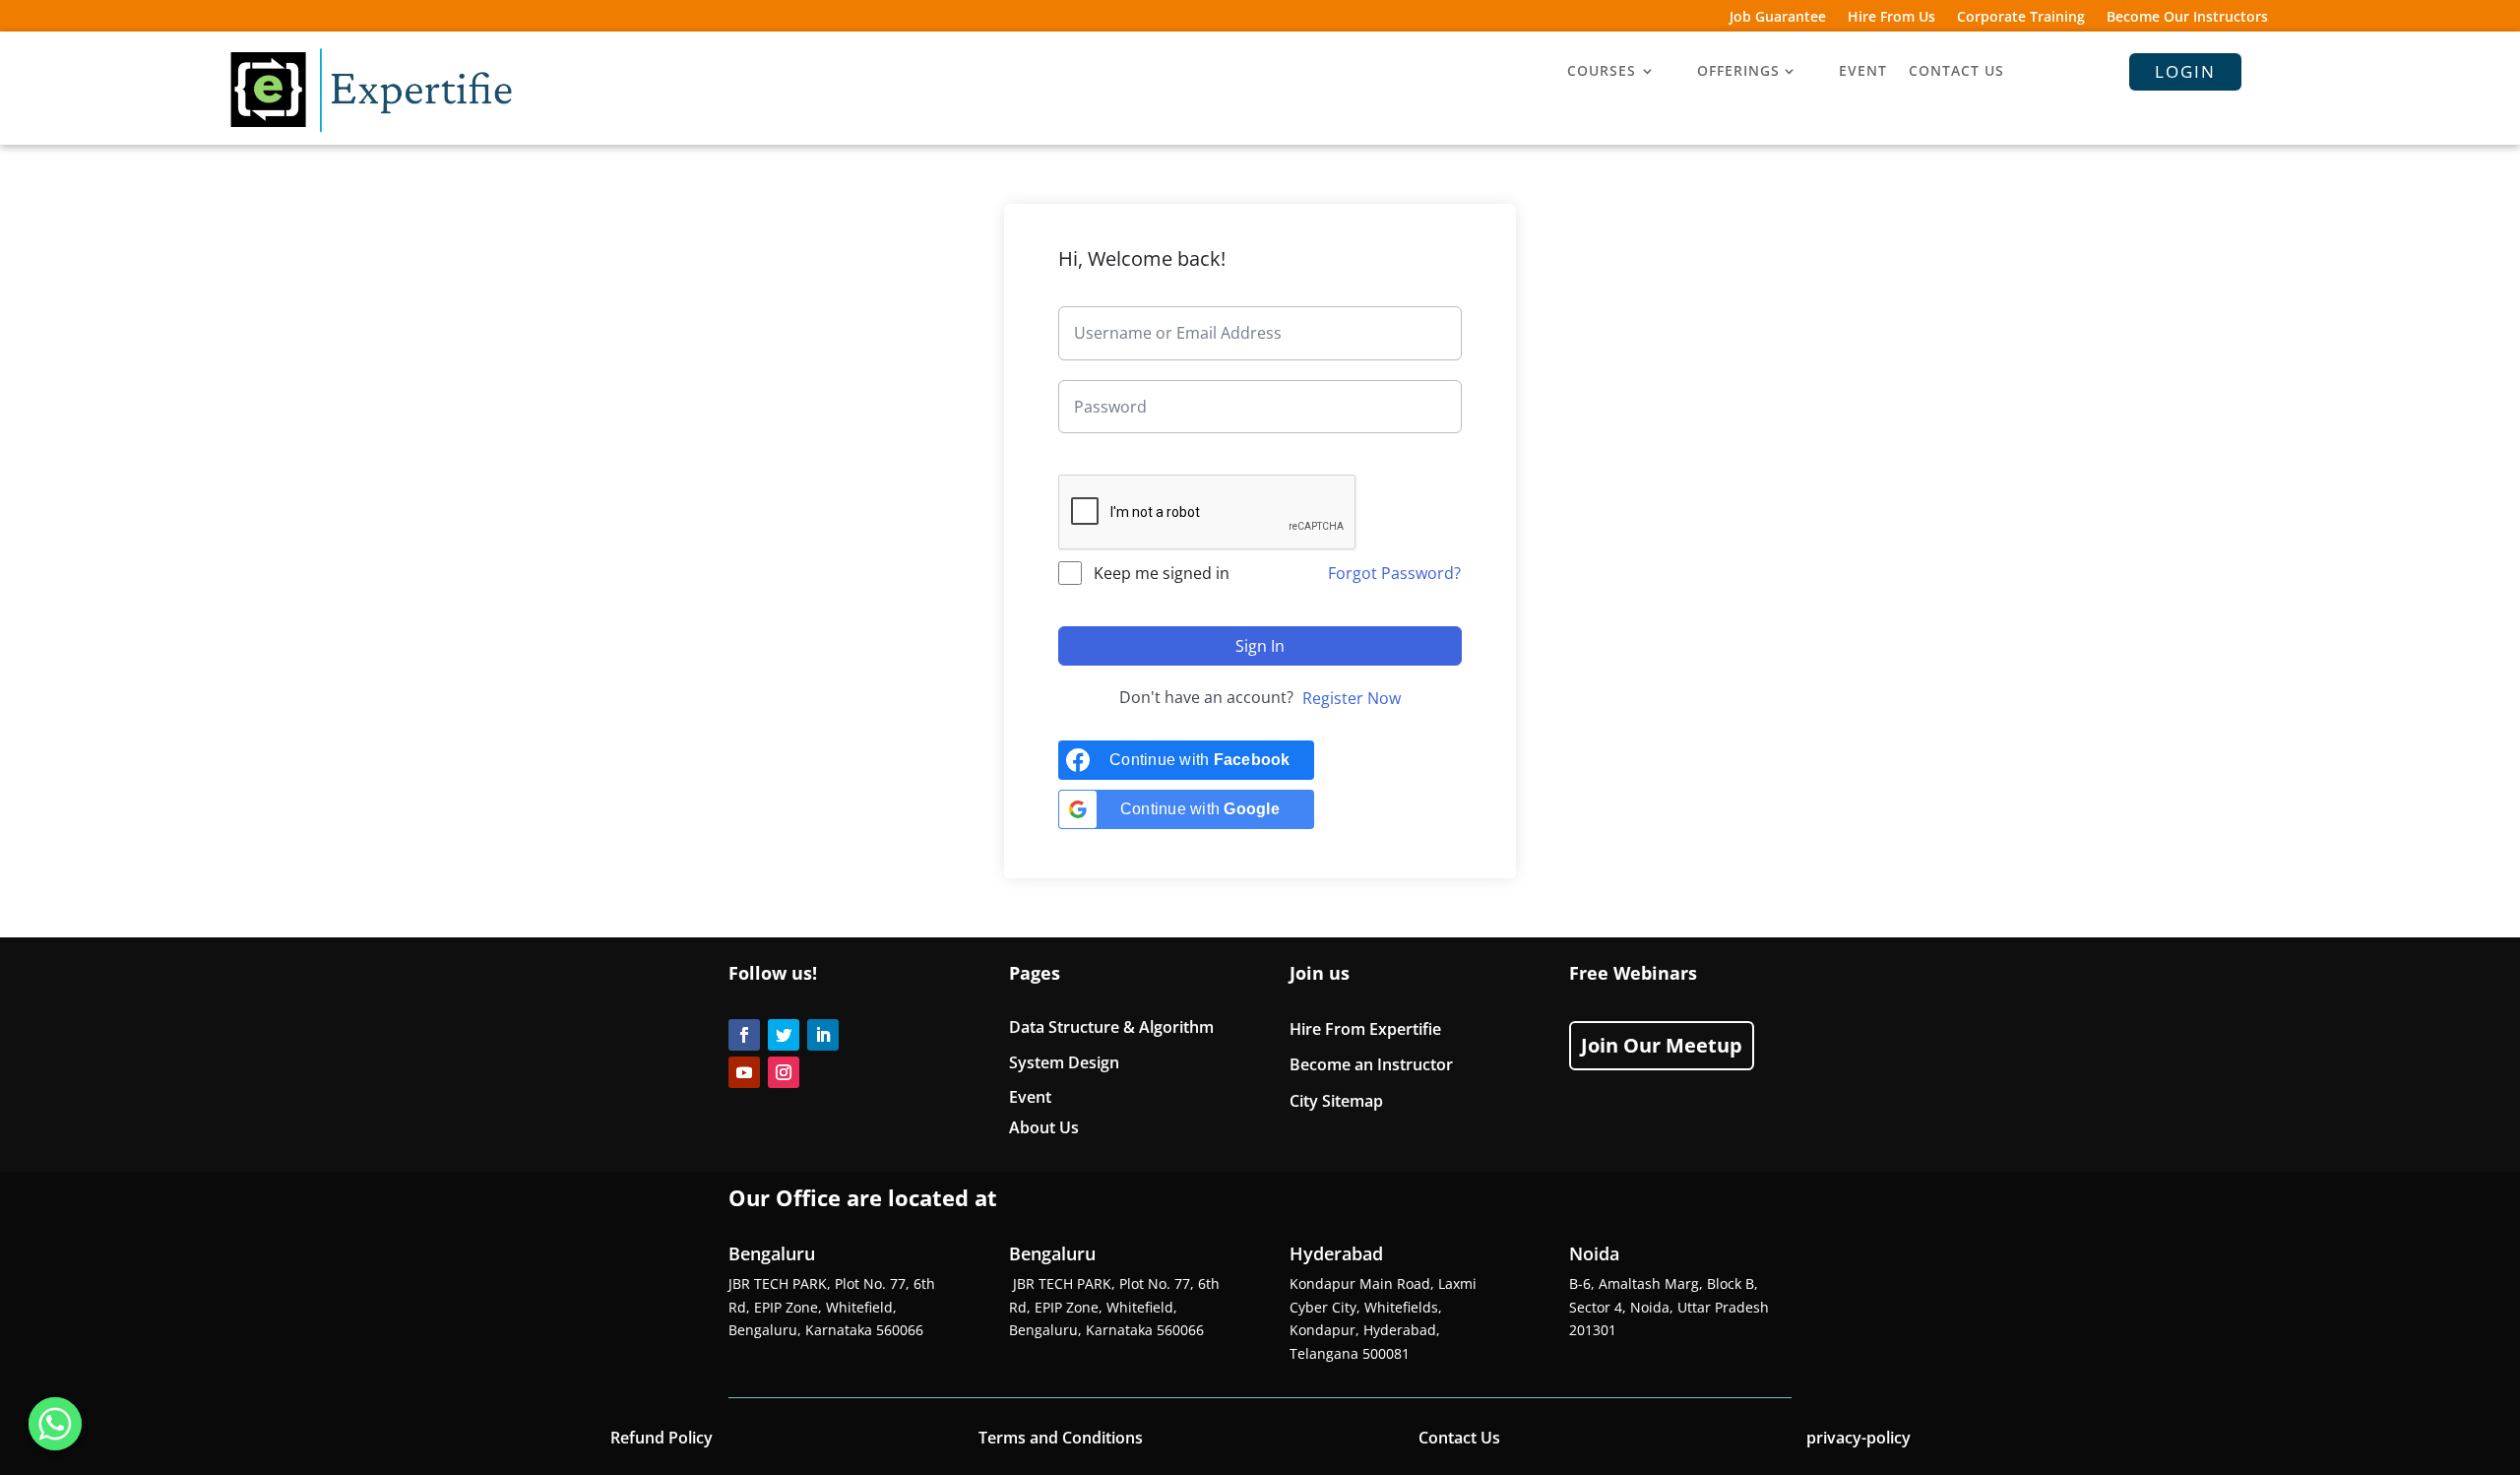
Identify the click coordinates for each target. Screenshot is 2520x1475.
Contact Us (1459, 1438)
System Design (1064, 1062)
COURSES (1602, 72)
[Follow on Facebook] (744, 1035)
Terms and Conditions (1061, 1438)
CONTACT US (1956, 72)
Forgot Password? (1394, 573)
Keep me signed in (1162, 573)
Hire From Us (1891, 18)
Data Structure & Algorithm (1111, 1027)
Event (1030, 1097)
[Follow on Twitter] (784, 1035)
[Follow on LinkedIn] (823, 1035)
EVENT (1863, 72)
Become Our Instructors (2187, 18)
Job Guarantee (1778, 18)
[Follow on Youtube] (744, 1072)
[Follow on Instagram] (784, 1072)
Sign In (1260, 646)
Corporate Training (2021, 18)
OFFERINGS (1738, 72)
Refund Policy (661, 1438)
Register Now (1352, 698)
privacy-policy (1858, 1438)
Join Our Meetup (1662, 1045)
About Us (1044, 1127)
